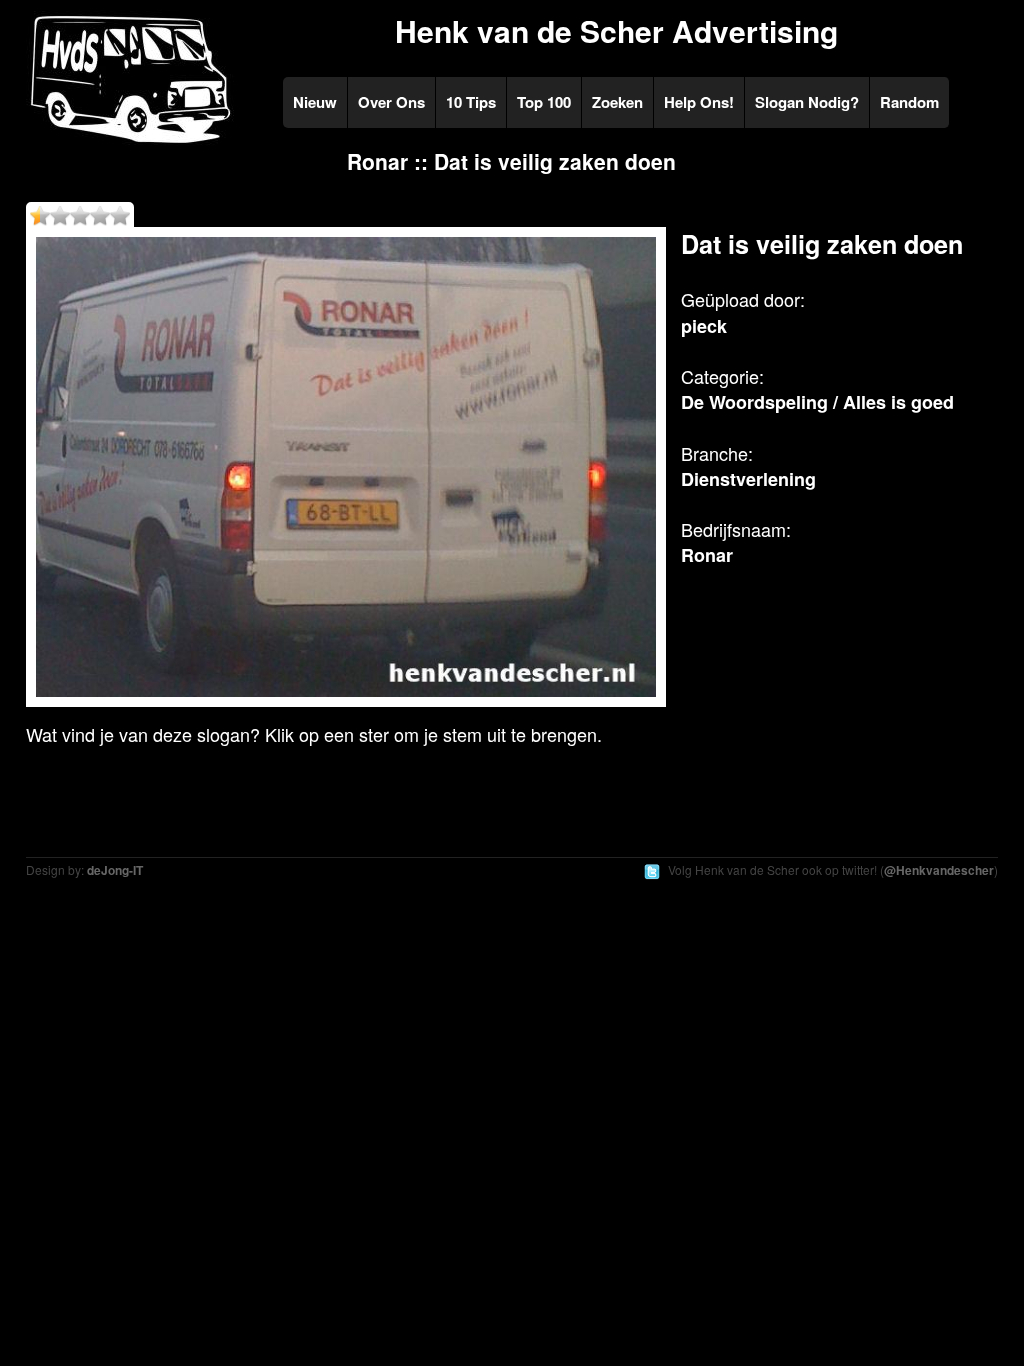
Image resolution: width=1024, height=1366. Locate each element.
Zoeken (617, 102)
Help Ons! (699, 102)
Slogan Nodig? (807, 102)
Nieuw (315, 102)
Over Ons (391, 102)
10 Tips (471, 102)
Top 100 (544, 102)
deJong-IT (115, 870)
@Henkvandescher (939, 870)
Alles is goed (898, 402)
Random (909, 102)
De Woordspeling (754, 402)
